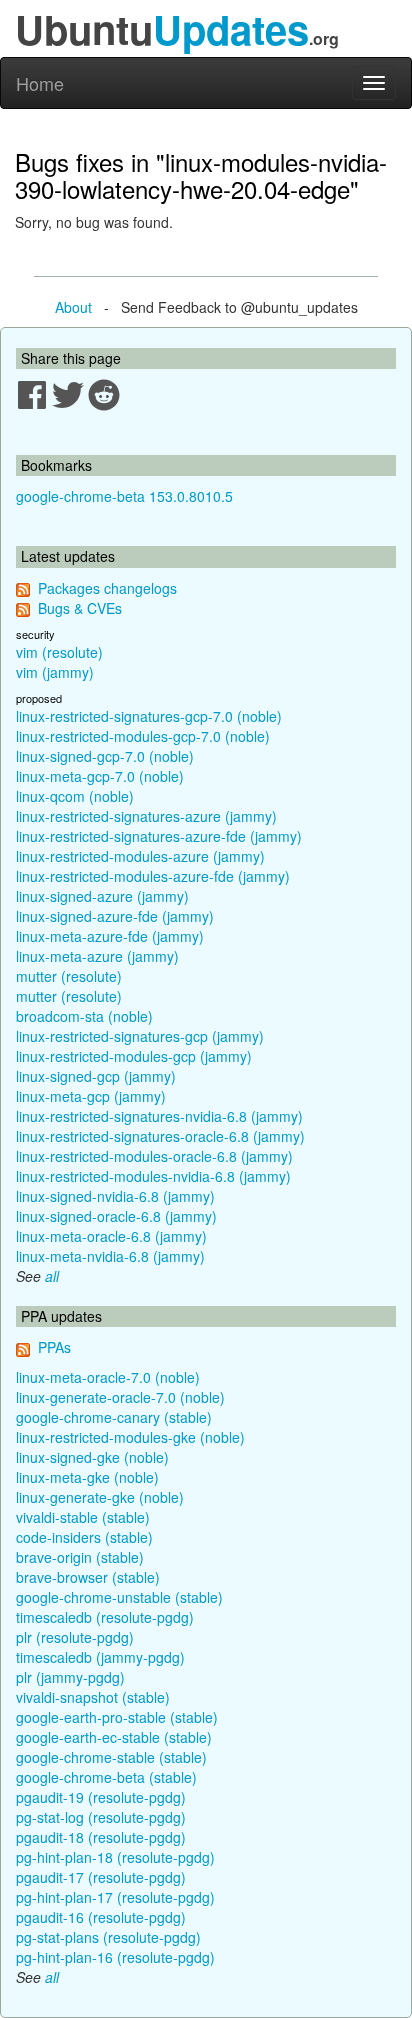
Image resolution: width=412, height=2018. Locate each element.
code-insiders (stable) (84, 1537)
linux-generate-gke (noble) (100, 1497)
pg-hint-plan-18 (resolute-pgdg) (115, 1857)
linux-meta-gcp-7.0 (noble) (100, 776)
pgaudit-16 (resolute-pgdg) (101, 1917)
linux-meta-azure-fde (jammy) (110, 936)
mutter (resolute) (69, 976)
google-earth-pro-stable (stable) (117, 1717)
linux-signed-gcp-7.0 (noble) (105, 756)
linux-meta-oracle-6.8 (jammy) (111, 1236)
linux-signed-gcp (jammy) (96, 1076)
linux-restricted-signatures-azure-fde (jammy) (159, 836)
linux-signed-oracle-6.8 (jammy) (116, 1216)
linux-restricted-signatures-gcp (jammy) (140, 1036)
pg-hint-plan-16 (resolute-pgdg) (115, 1957)
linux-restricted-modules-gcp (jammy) (134, 1056)
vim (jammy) (55, 672)
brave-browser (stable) (88, 1577)
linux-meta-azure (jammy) (97, 956)
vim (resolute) (59, 652)
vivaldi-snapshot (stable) (93, 1697)
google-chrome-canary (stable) (114, 1417)
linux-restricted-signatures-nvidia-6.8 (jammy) (159, 1116)
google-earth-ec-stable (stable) (114, 1737)
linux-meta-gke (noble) (87, 1477)
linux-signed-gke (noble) (92, 1457)
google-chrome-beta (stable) (106, 1777)
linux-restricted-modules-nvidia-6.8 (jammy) (153, 1176)
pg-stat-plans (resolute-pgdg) (108, 1937)
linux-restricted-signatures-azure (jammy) (146, 816)
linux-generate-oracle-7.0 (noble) (120, 1397)
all (52, 1276)
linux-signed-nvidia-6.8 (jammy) (115, 1196)
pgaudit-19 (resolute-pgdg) (101, 1797)
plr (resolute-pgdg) (75, 1637)
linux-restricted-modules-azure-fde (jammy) (153, 876)
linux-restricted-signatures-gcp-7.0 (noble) (149, 716)
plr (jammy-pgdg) (70, 1677)
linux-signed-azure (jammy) (102, 896)
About (73, 307)
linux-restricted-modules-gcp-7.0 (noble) (143, 736)
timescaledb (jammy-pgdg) (100, 1657)
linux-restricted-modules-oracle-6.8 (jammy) (154, 1156)
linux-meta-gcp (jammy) (91, 1096)
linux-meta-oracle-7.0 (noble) (108, 1377)
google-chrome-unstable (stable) (119, 1597)
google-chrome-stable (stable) (111, 1757)
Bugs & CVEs (80, 608)
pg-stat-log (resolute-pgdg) (101, 1817)
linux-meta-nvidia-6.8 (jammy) (110, 1256)
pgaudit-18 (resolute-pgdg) (101, 1837)
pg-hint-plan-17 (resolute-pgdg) (115, 1897)
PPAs (54, 1347)
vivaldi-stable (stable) (83, 1517)
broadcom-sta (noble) (84, 1016)
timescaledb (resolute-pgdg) (105, 1617)
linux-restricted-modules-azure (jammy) (140, 856)
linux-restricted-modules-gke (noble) (130, 1437)
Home (40, 83)
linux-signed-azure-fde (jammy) (115, 916)
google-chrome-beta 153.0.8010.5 (124, 496)
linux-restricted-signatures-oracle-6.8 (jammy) (160, 1136)
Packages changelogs (107, 588)
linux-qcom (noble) (75, 796)
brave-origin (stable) (80, 1557)
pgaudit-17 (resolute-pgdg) (101, 1877)
